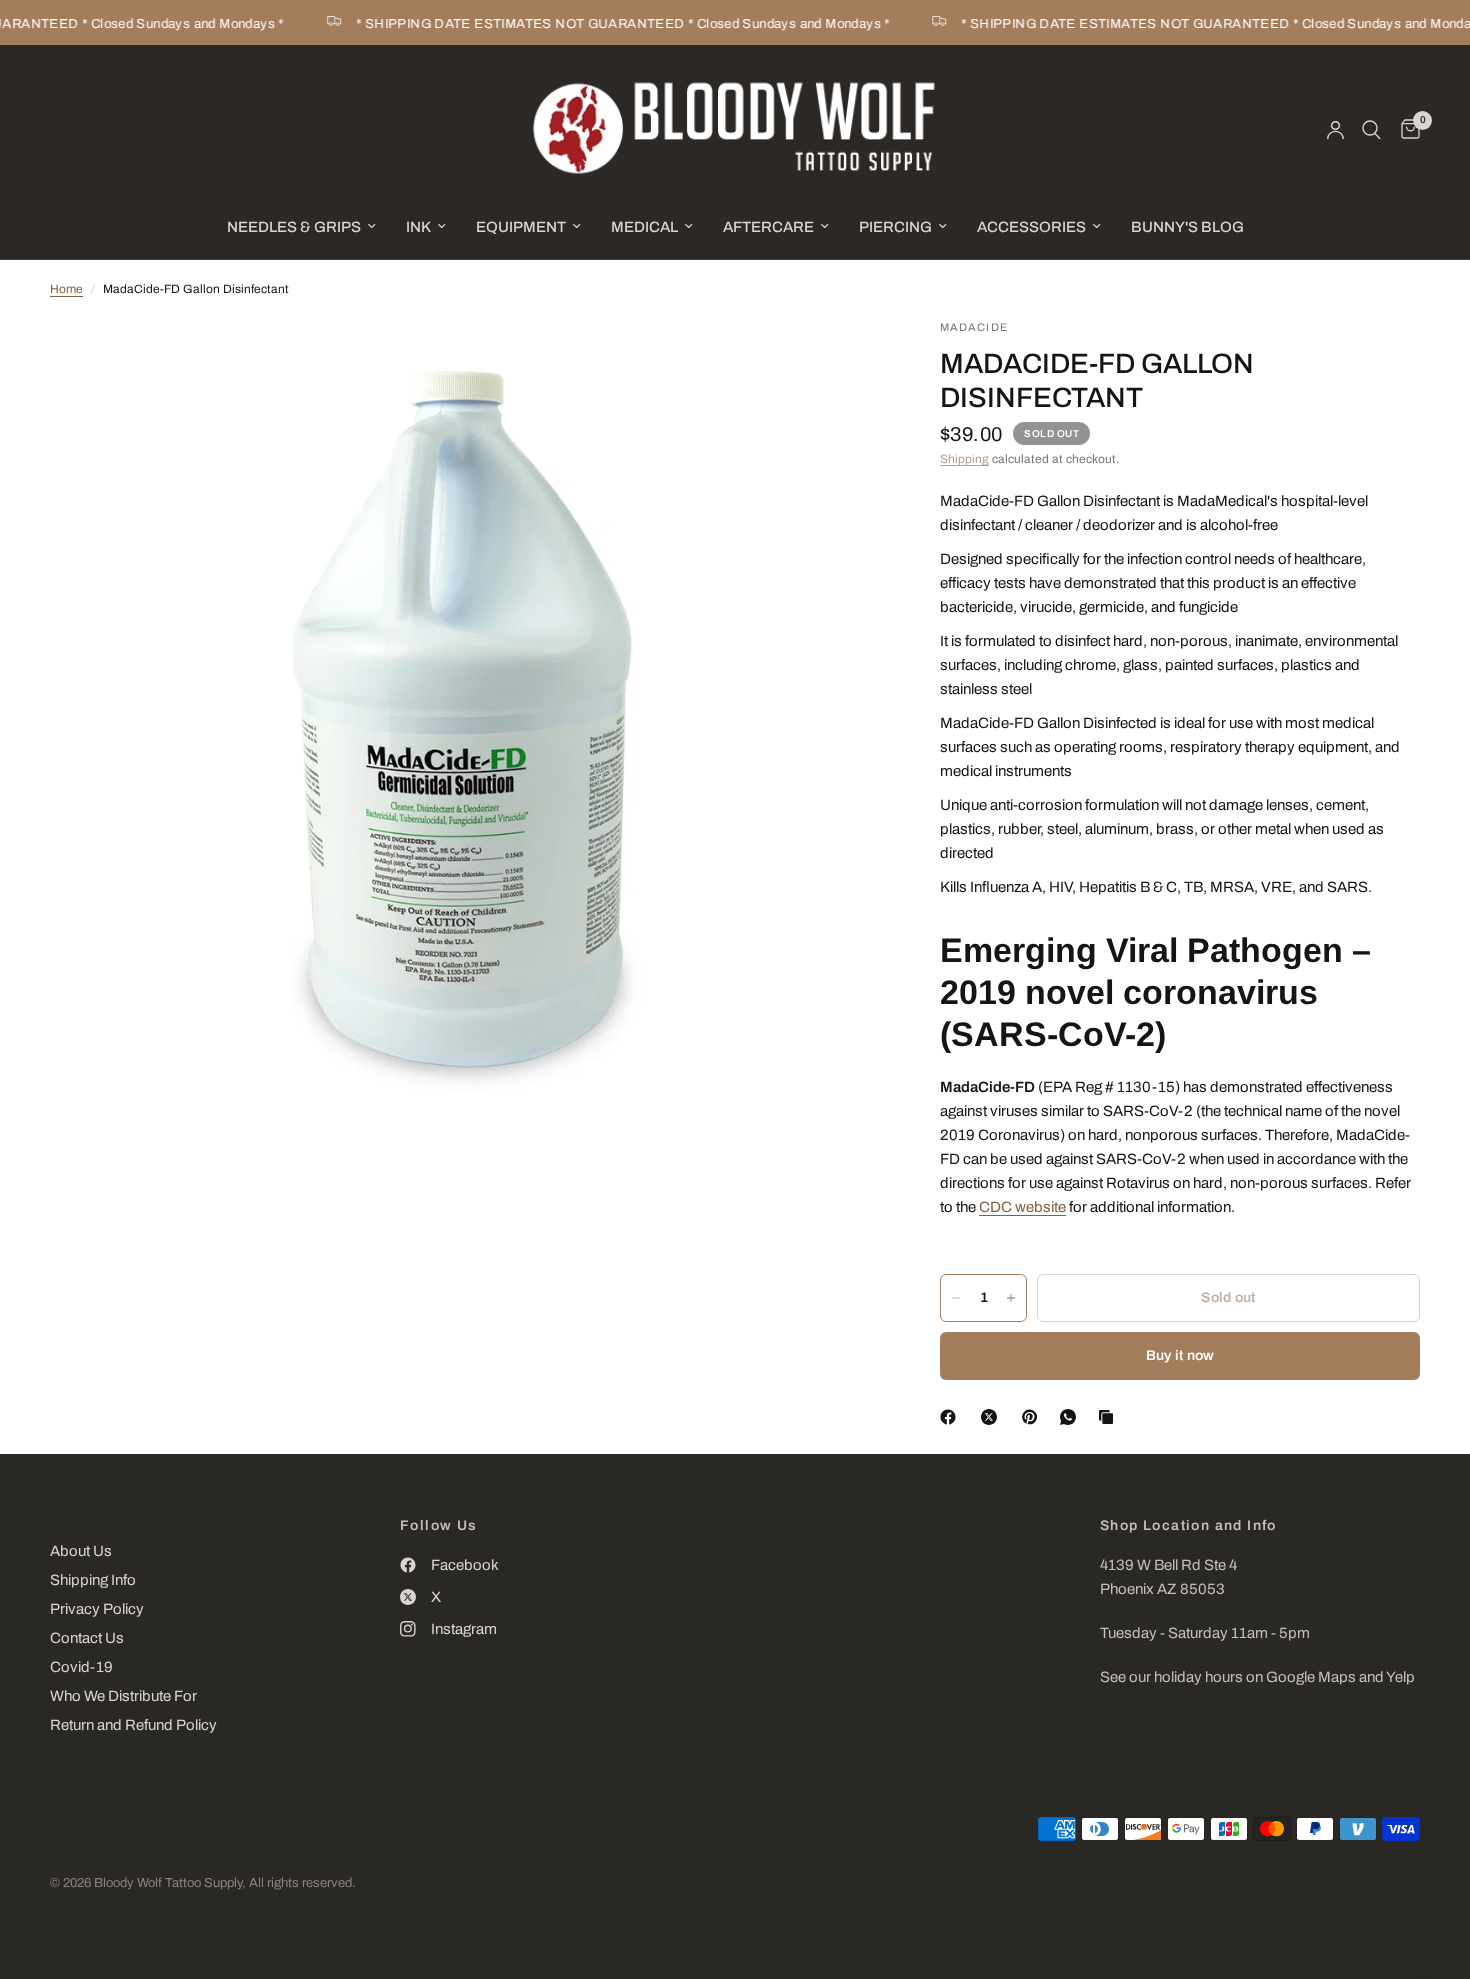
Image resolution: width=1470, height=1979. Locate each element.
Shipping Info (93, 1580)
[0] (1405, 130)
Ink (418, 227)
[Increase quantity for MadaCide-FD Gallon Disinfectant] (1011, 1298)
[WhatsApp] (1072, 1417)
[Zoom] (838, 361)
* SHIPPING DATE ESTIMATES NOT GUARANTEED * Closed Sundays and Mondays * (604, 24)
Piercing (895, 227)
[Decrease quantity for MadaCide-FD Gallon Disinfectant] (956, 1298)
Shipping (964, 459)
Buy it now (1180, 1355)
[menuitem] (301, 227)
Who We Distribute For (123, 1696)
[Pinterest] (1034, 1417)
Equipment (521, 227)
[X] (993, 1417)
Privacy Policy (97, 1609)
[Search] (1371, 130)
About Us (81, 1551)
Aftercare (768, 227)
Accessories (1031, 227)
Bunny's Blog (1187, 227)
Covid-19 (81, 1667)
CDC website (1022, 1207)
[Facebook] (952, 1417)
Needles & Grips (294, 227)
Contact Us (87, 1638)
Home (66, 289)
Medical (644, 227)
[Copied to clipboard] (1110, 1417)
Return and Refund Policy (133, 1725)
